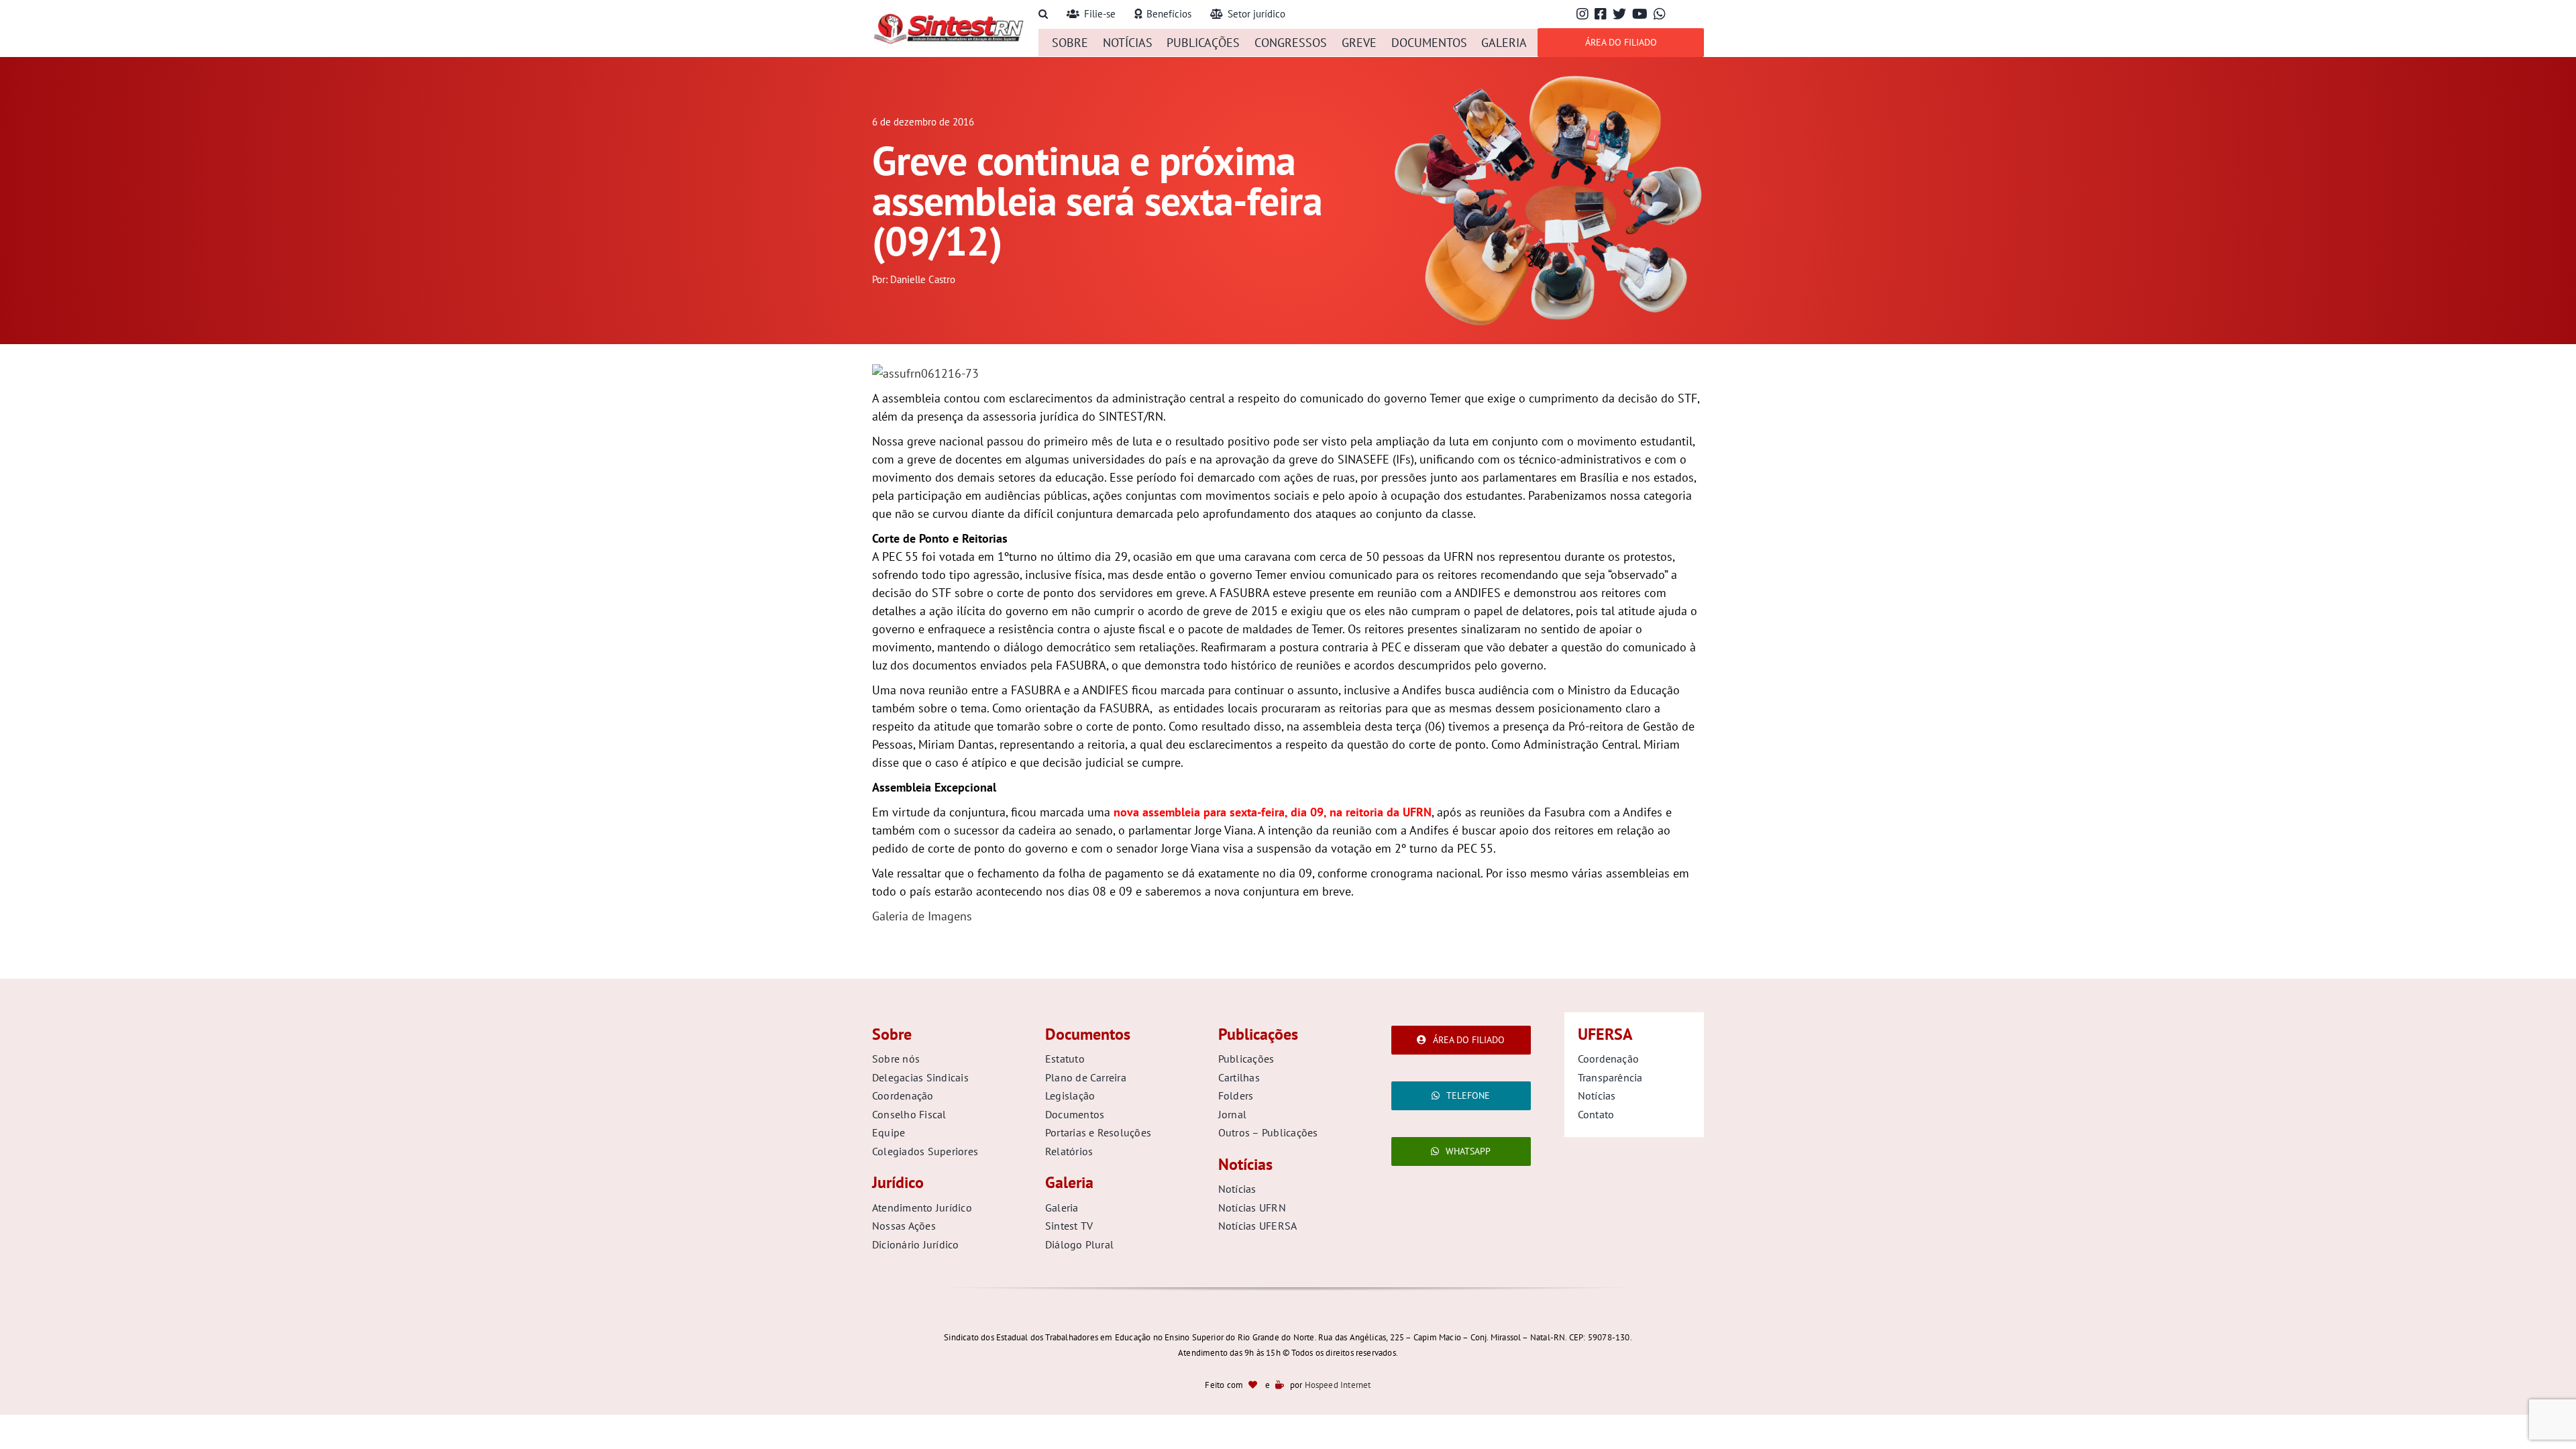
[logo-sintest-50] (948, 18)
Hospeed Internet (1338, 1385)
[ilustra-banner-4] (1548, 76)
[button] (1043, 14)
